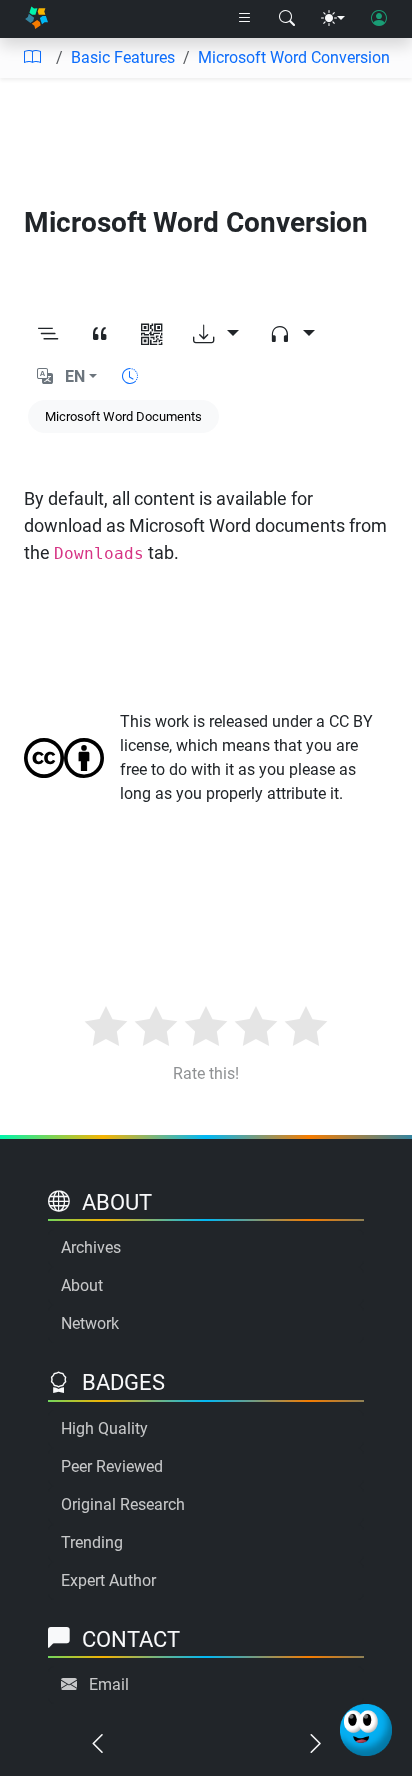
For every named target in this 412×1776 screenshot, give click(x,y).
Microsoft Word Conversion (294, 57)
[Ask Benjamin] (366, 1730)
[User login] (379, 19)
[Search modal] (287, 19)
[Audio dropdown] (292, 335)
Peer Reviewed (112, 1466)
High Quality (104, 1428)
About (82, 1285)
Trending (92, 1542)
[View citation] (100, 335)
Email (109, 1684)
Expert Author (108, 1580)
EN (75, 376)
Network (90, 1323)
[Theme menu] (333, 19)
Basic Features (123, 57)
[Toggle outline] (48, 335)
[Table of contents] (32, 58)
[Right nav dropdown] (245, 19)
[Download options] (216, 335)
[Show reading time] (130, 376)
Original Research (123, 1504)
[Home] (36, 19)
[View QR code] (152, 335)
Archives (91, 1247)
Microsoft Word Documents (123, 416)
